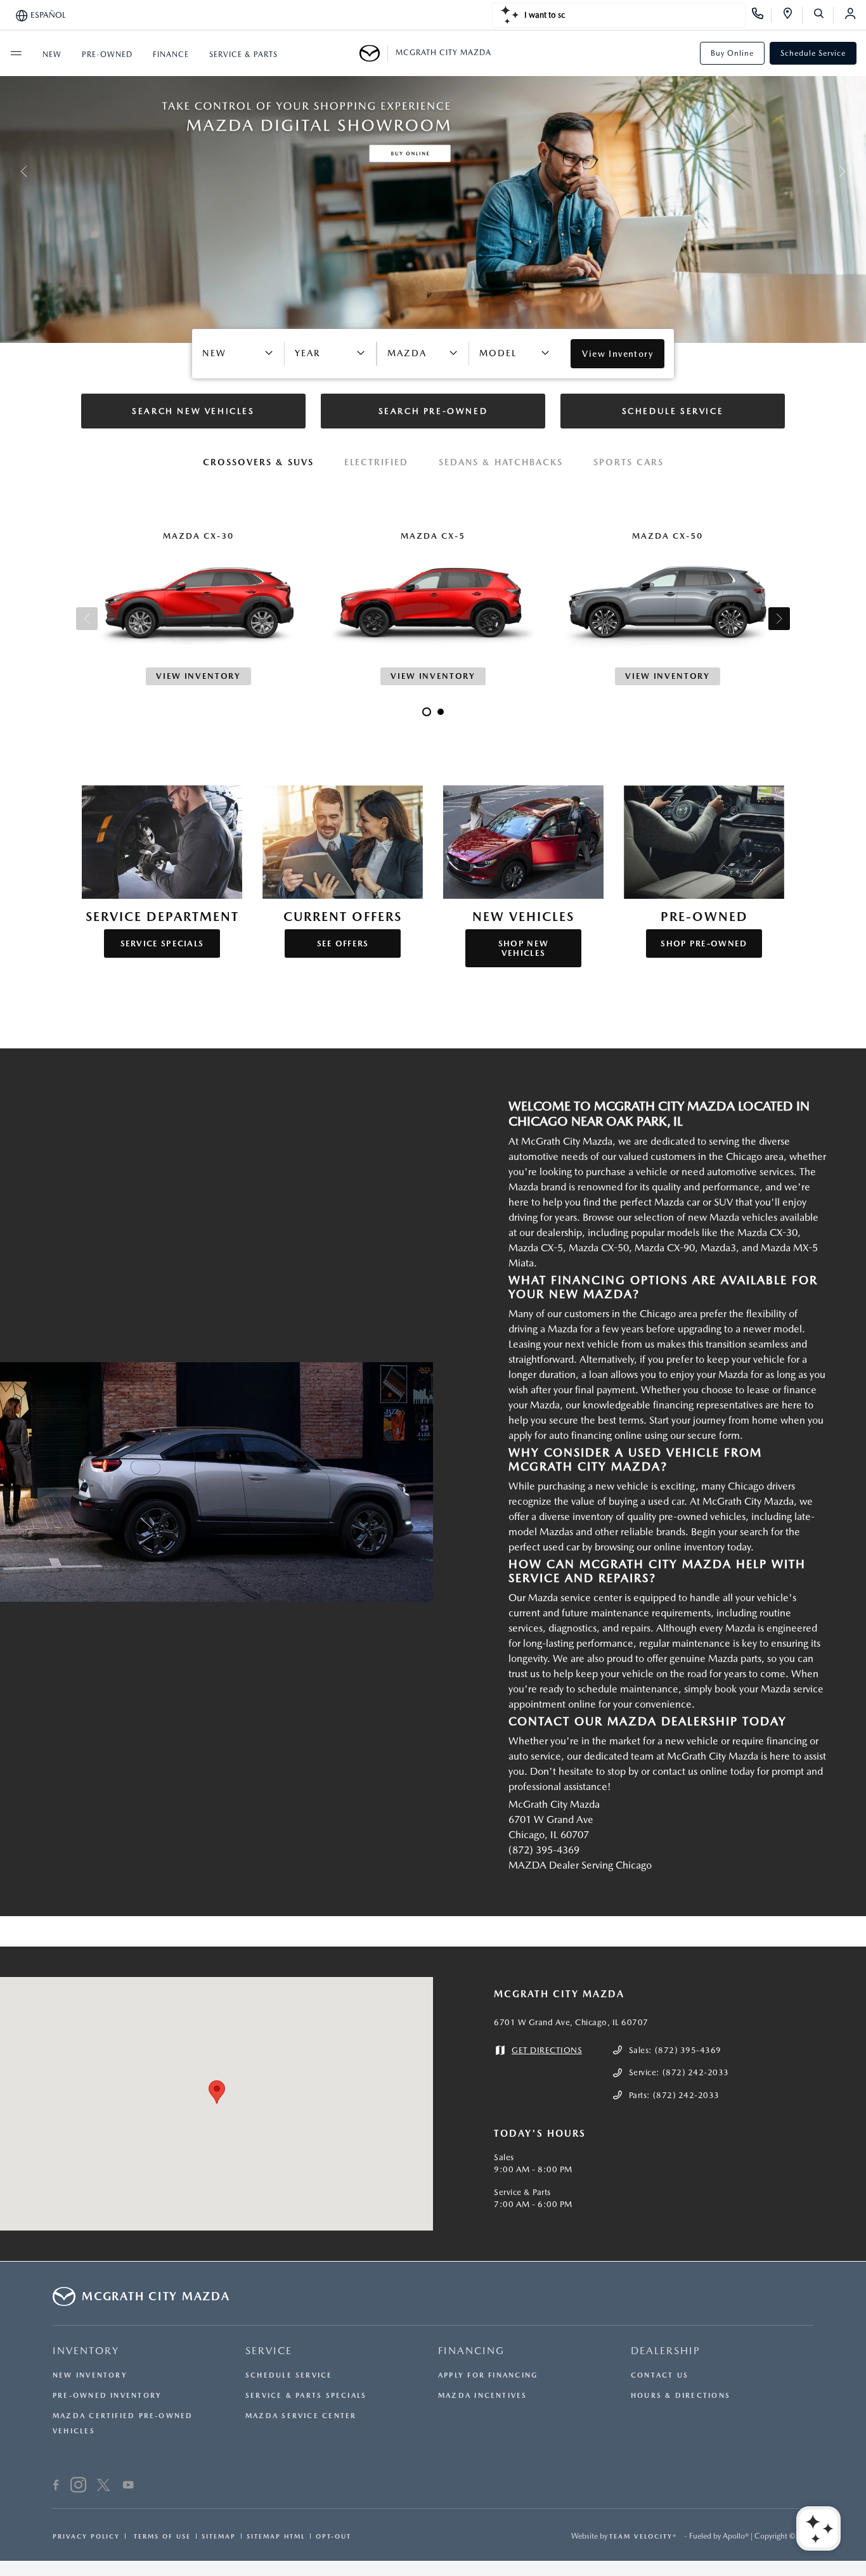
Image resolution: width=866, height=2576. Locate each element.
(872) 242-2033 (696, 2072)
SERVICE (269, 2351)
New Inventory (90, 2375)
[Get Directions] (792, 15)
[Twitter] (103, 2487)
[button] (217, 2092)
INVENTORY (86, 2351)
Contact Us (660, 2375)
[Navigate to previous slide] (10, 171)
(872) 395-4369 (688, 2050)
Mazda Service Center (301, 2416)
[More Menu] (16, 53)
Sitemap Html (276, 2536)
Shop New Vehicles (523, 948)
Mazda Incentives (483, 2396)
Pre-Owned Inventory (107, 2396)
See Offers (343, 943)
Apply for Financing (488, 2375)
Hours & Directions (681, 2396)
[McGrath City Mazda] (374, 53)
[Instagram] (78, 2487)
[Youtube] (128, 2487)
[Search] (823, 15)
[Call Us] (762, 15)
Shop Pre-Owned (704, 943)
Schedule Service (813, 53)
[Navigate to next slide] (856, 171)
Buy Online (732, 53)
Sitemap (219, 2536)
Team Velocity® (643, 2536)
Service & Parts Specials (306, 2396)
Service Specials (162, 943)
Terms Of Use (161, 2536)
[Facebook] (56, 2487)
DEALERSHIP (666, 2351)
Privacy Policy (86, 2536)
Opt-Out (333, 2536)
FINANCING (471, 2351)
